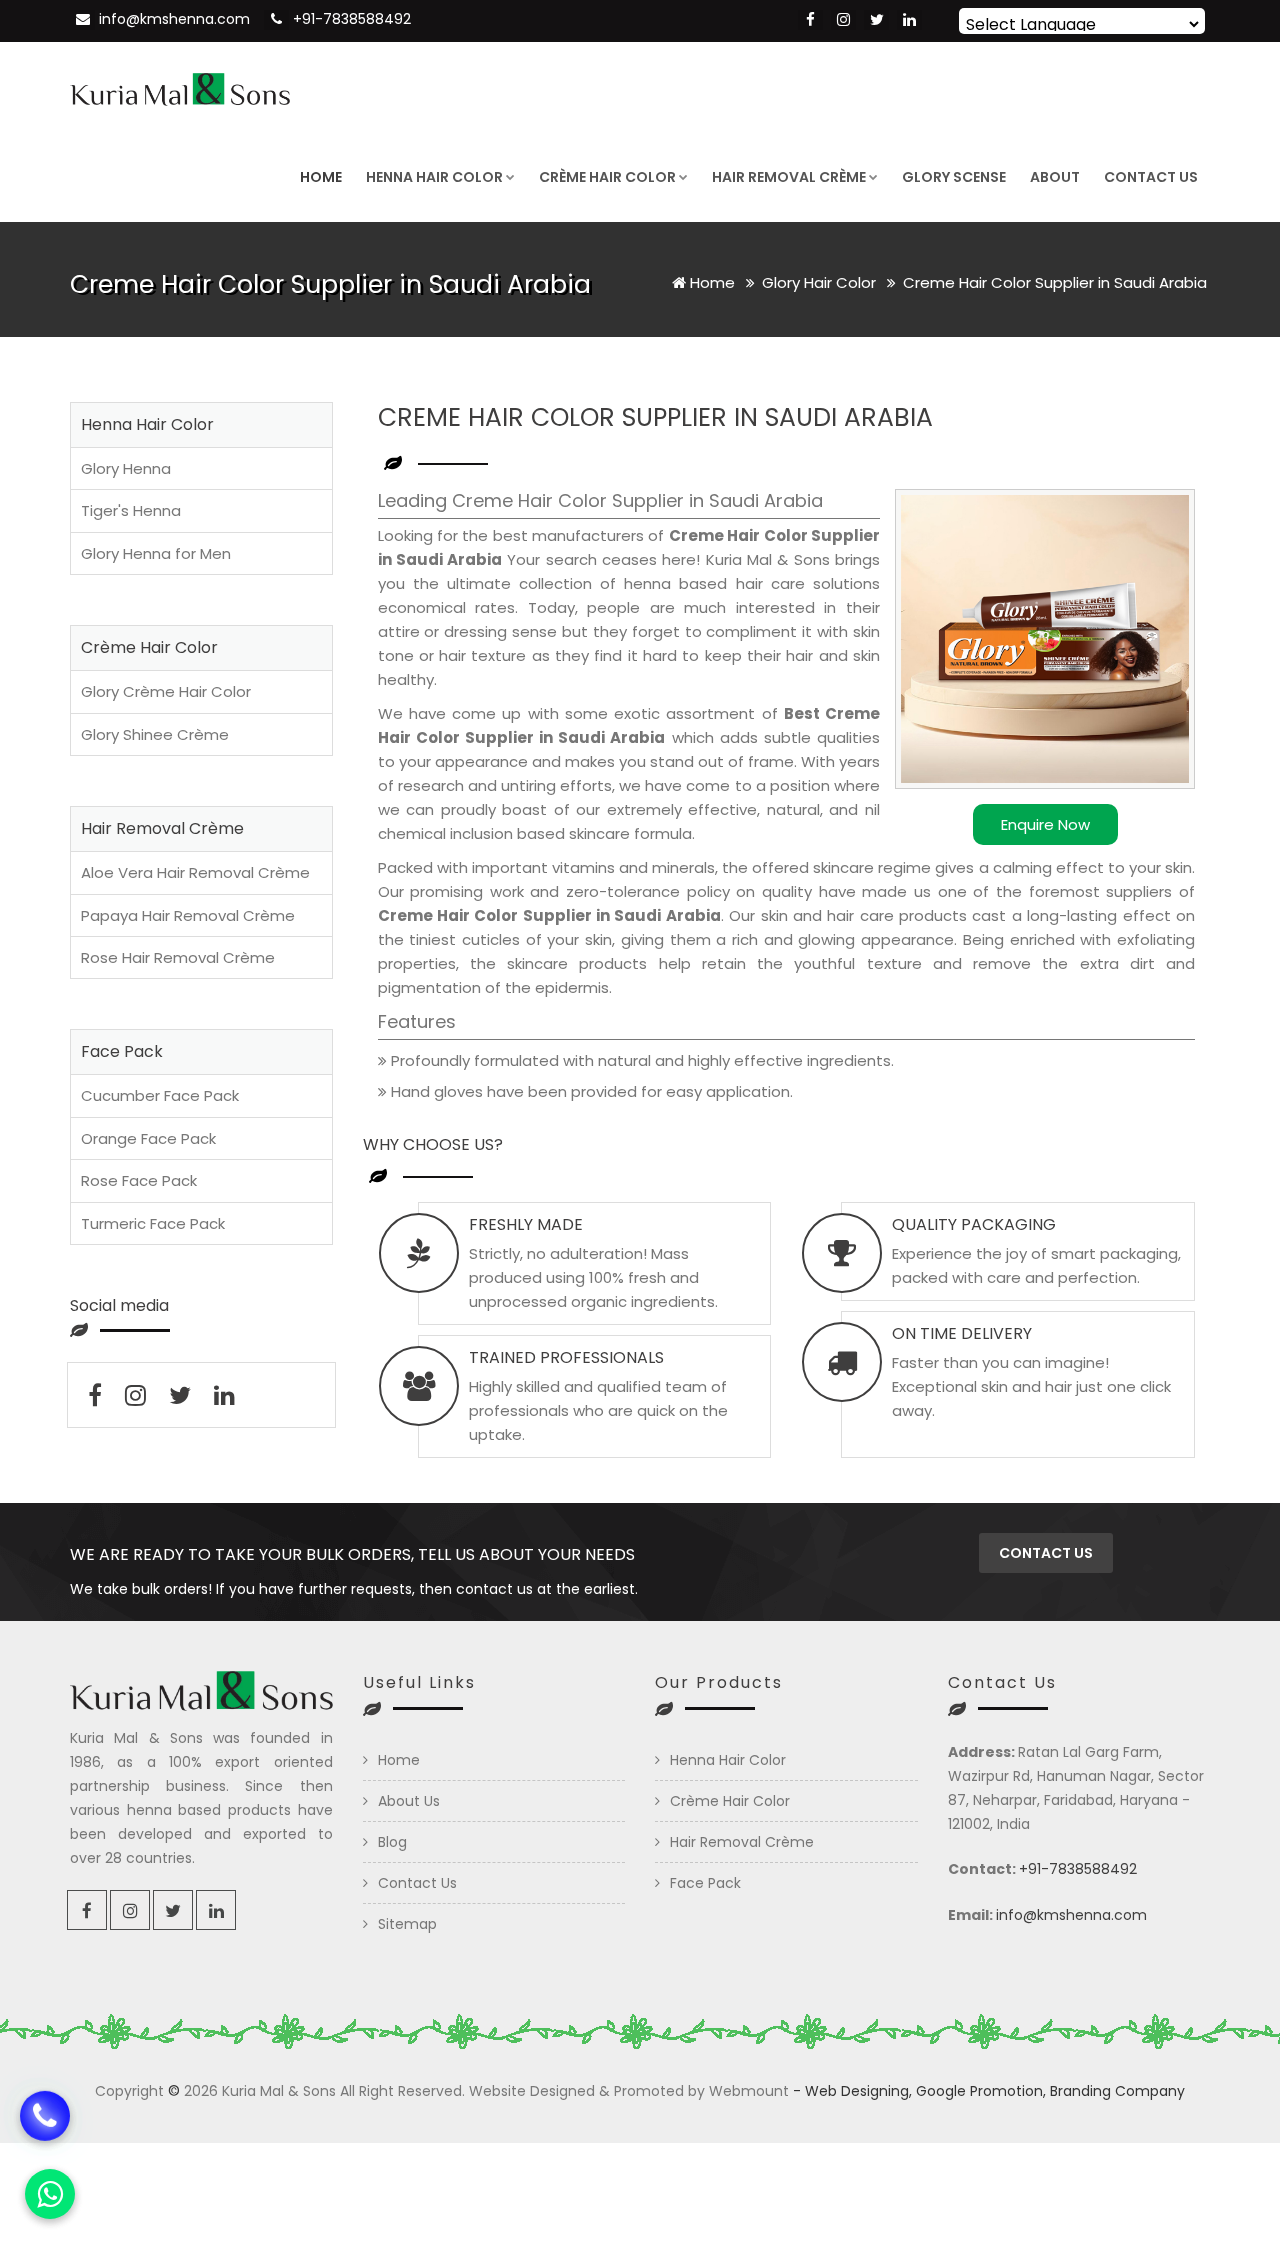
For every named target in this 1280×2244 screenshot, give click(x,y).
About (1055, 177)
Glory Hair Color (821, 282)
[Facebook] (810, 20)
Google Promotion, (981, 2091)
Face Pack (705, 1883)
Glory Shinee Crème (155, 734)
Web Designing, (858, 2091)
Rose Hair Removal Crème (178, 957)
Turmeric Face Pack (153, 1223)
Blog (392, 1842)
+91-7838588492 (352, 19)
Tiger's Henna (131, 510)
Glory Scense (954, 177)
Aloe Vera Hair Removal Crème (195, 872)
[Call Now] (45, 2115)
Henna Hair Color (434, 177)
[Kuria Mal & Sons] (180, 87)
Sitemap (407, 1924)
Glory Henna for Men (156, 553)
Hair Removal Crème (789, 177)
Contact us (1046, 1553)
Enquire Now (1045, 824)
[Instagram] (843, 20)
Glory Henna (126, 468)
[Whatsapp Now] (50, 2194)
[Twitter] (876, 20)
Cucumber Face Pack (160, 1095)
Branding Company (1117, 2091)
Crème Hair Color (607, 177)
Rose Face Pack (139, 1180)
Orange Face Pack (148, 1138)
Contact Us (1151, 177)
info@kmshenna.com (174, 19)
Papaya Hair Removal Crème (188, 915)
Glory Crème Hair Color (166, 691)
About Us (409, 1801)
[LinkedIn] (909, 20)
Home (321, 177)
